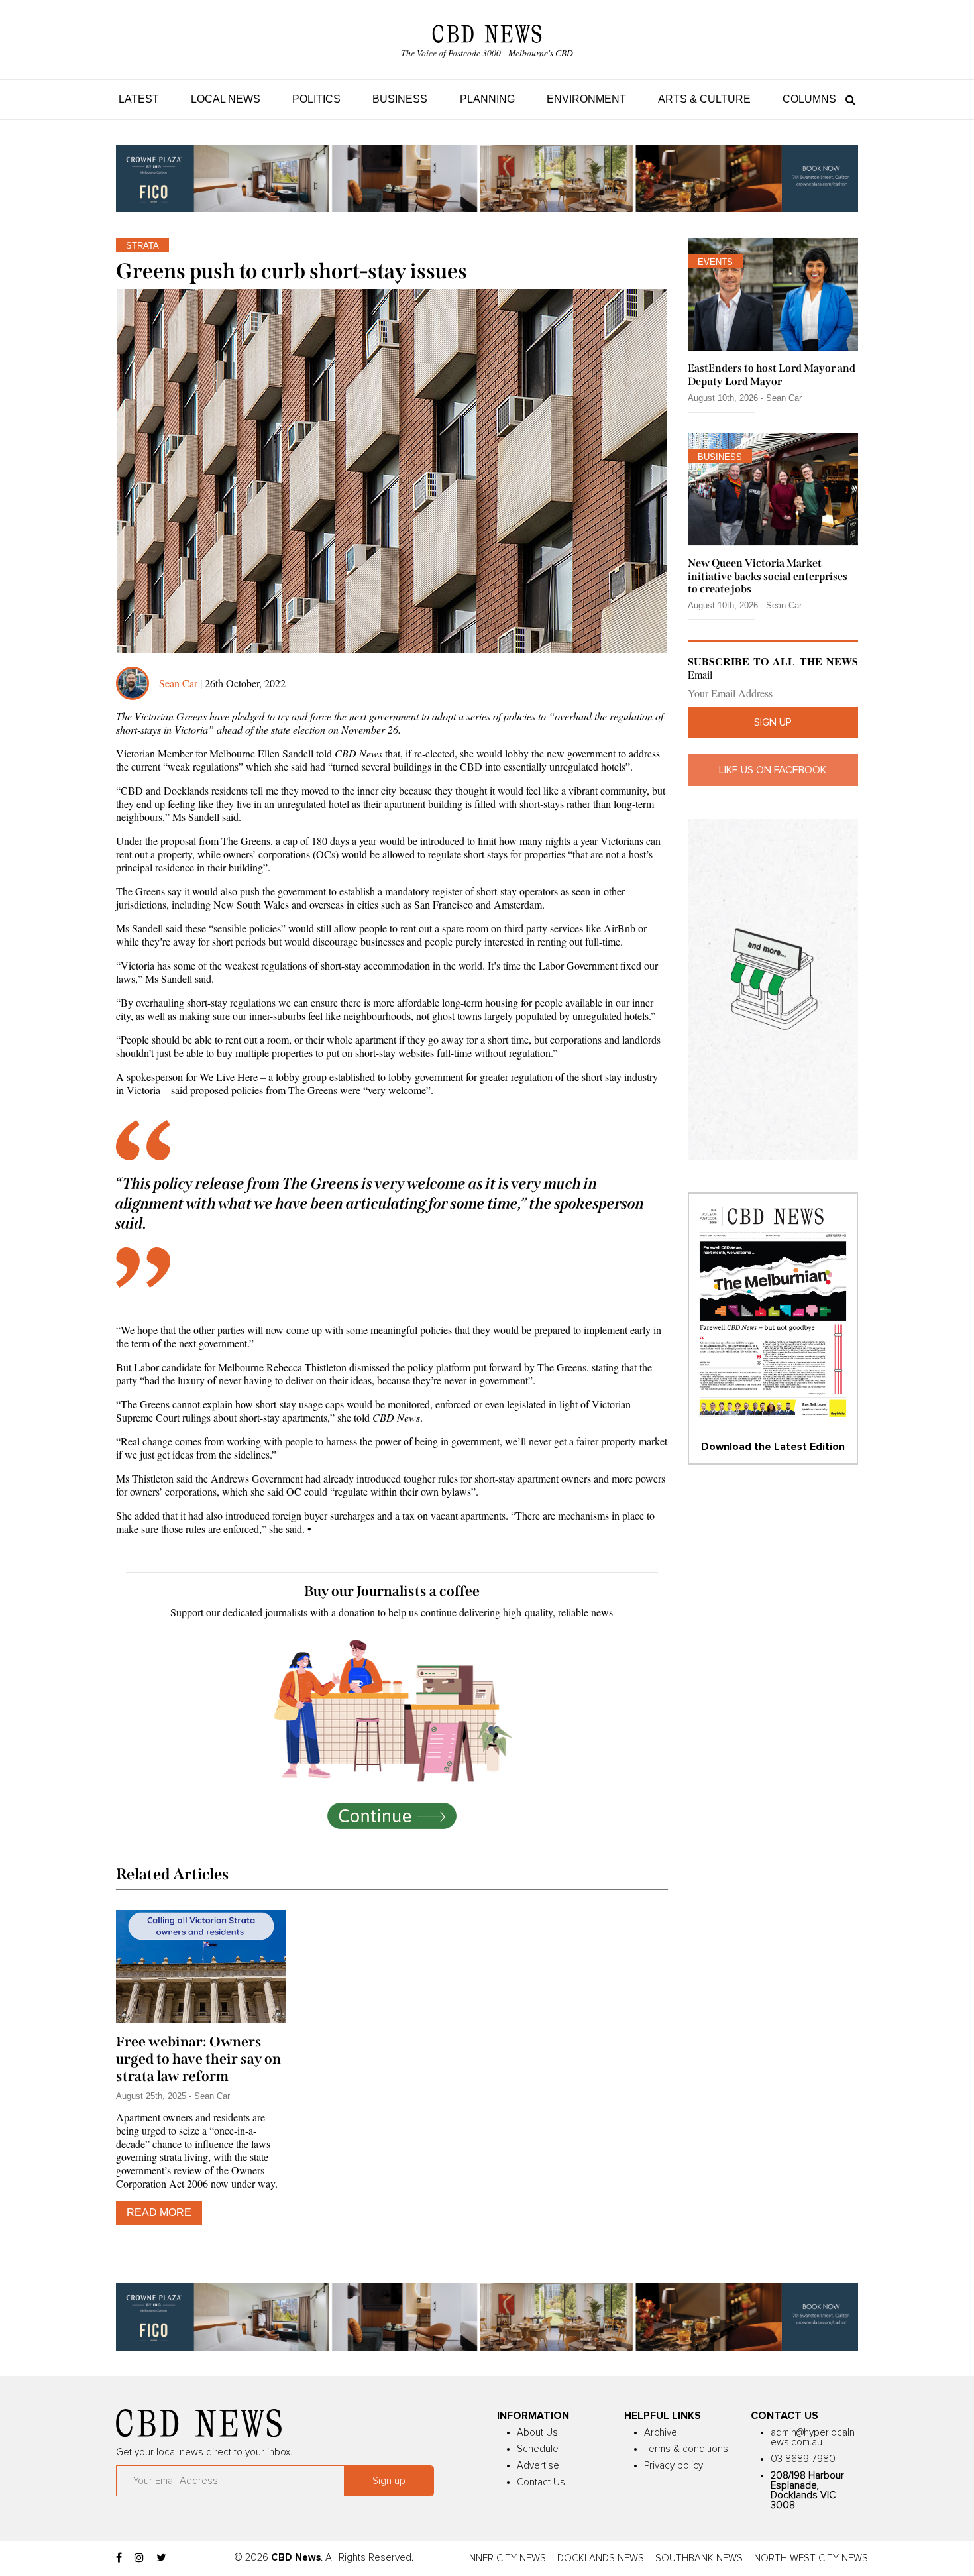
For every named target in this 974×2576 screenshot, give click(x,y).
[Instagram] (139, 2558)
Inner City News (507, 2558)
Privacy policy (674, 2466)
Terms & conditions (686, 2449)
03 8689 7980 (803, 2459)
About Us (537, 2433)
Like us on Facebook (773, 770)
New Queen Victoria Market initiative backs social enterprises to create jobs (768, 576)
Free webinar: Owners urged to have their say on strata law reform (198, 2059)
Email (700, 675)
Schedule (538, 2449)
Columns (809, 99)
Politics (316, 99)
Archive (661, 2433)
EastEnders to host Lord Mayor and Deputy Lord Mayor (772, 374)
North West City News (811, 2558)
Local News (226, 99)
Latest (139, 99)
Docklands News (601, 2558)
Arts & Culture (704, 99)
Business (400, 99)
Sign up (773, 722)
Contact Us (541, 2482)
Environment (586, 99)
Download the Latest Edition (773, 1447)
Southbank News (699, 2558)
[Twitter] (161, 2558)
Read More (159, 2212)
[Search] (847, 99)
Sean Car (178, 683)
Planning (487, 99)
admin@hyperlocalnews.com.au (813, 2437)
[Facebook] (119, 2558)
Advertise (538, 2466)
